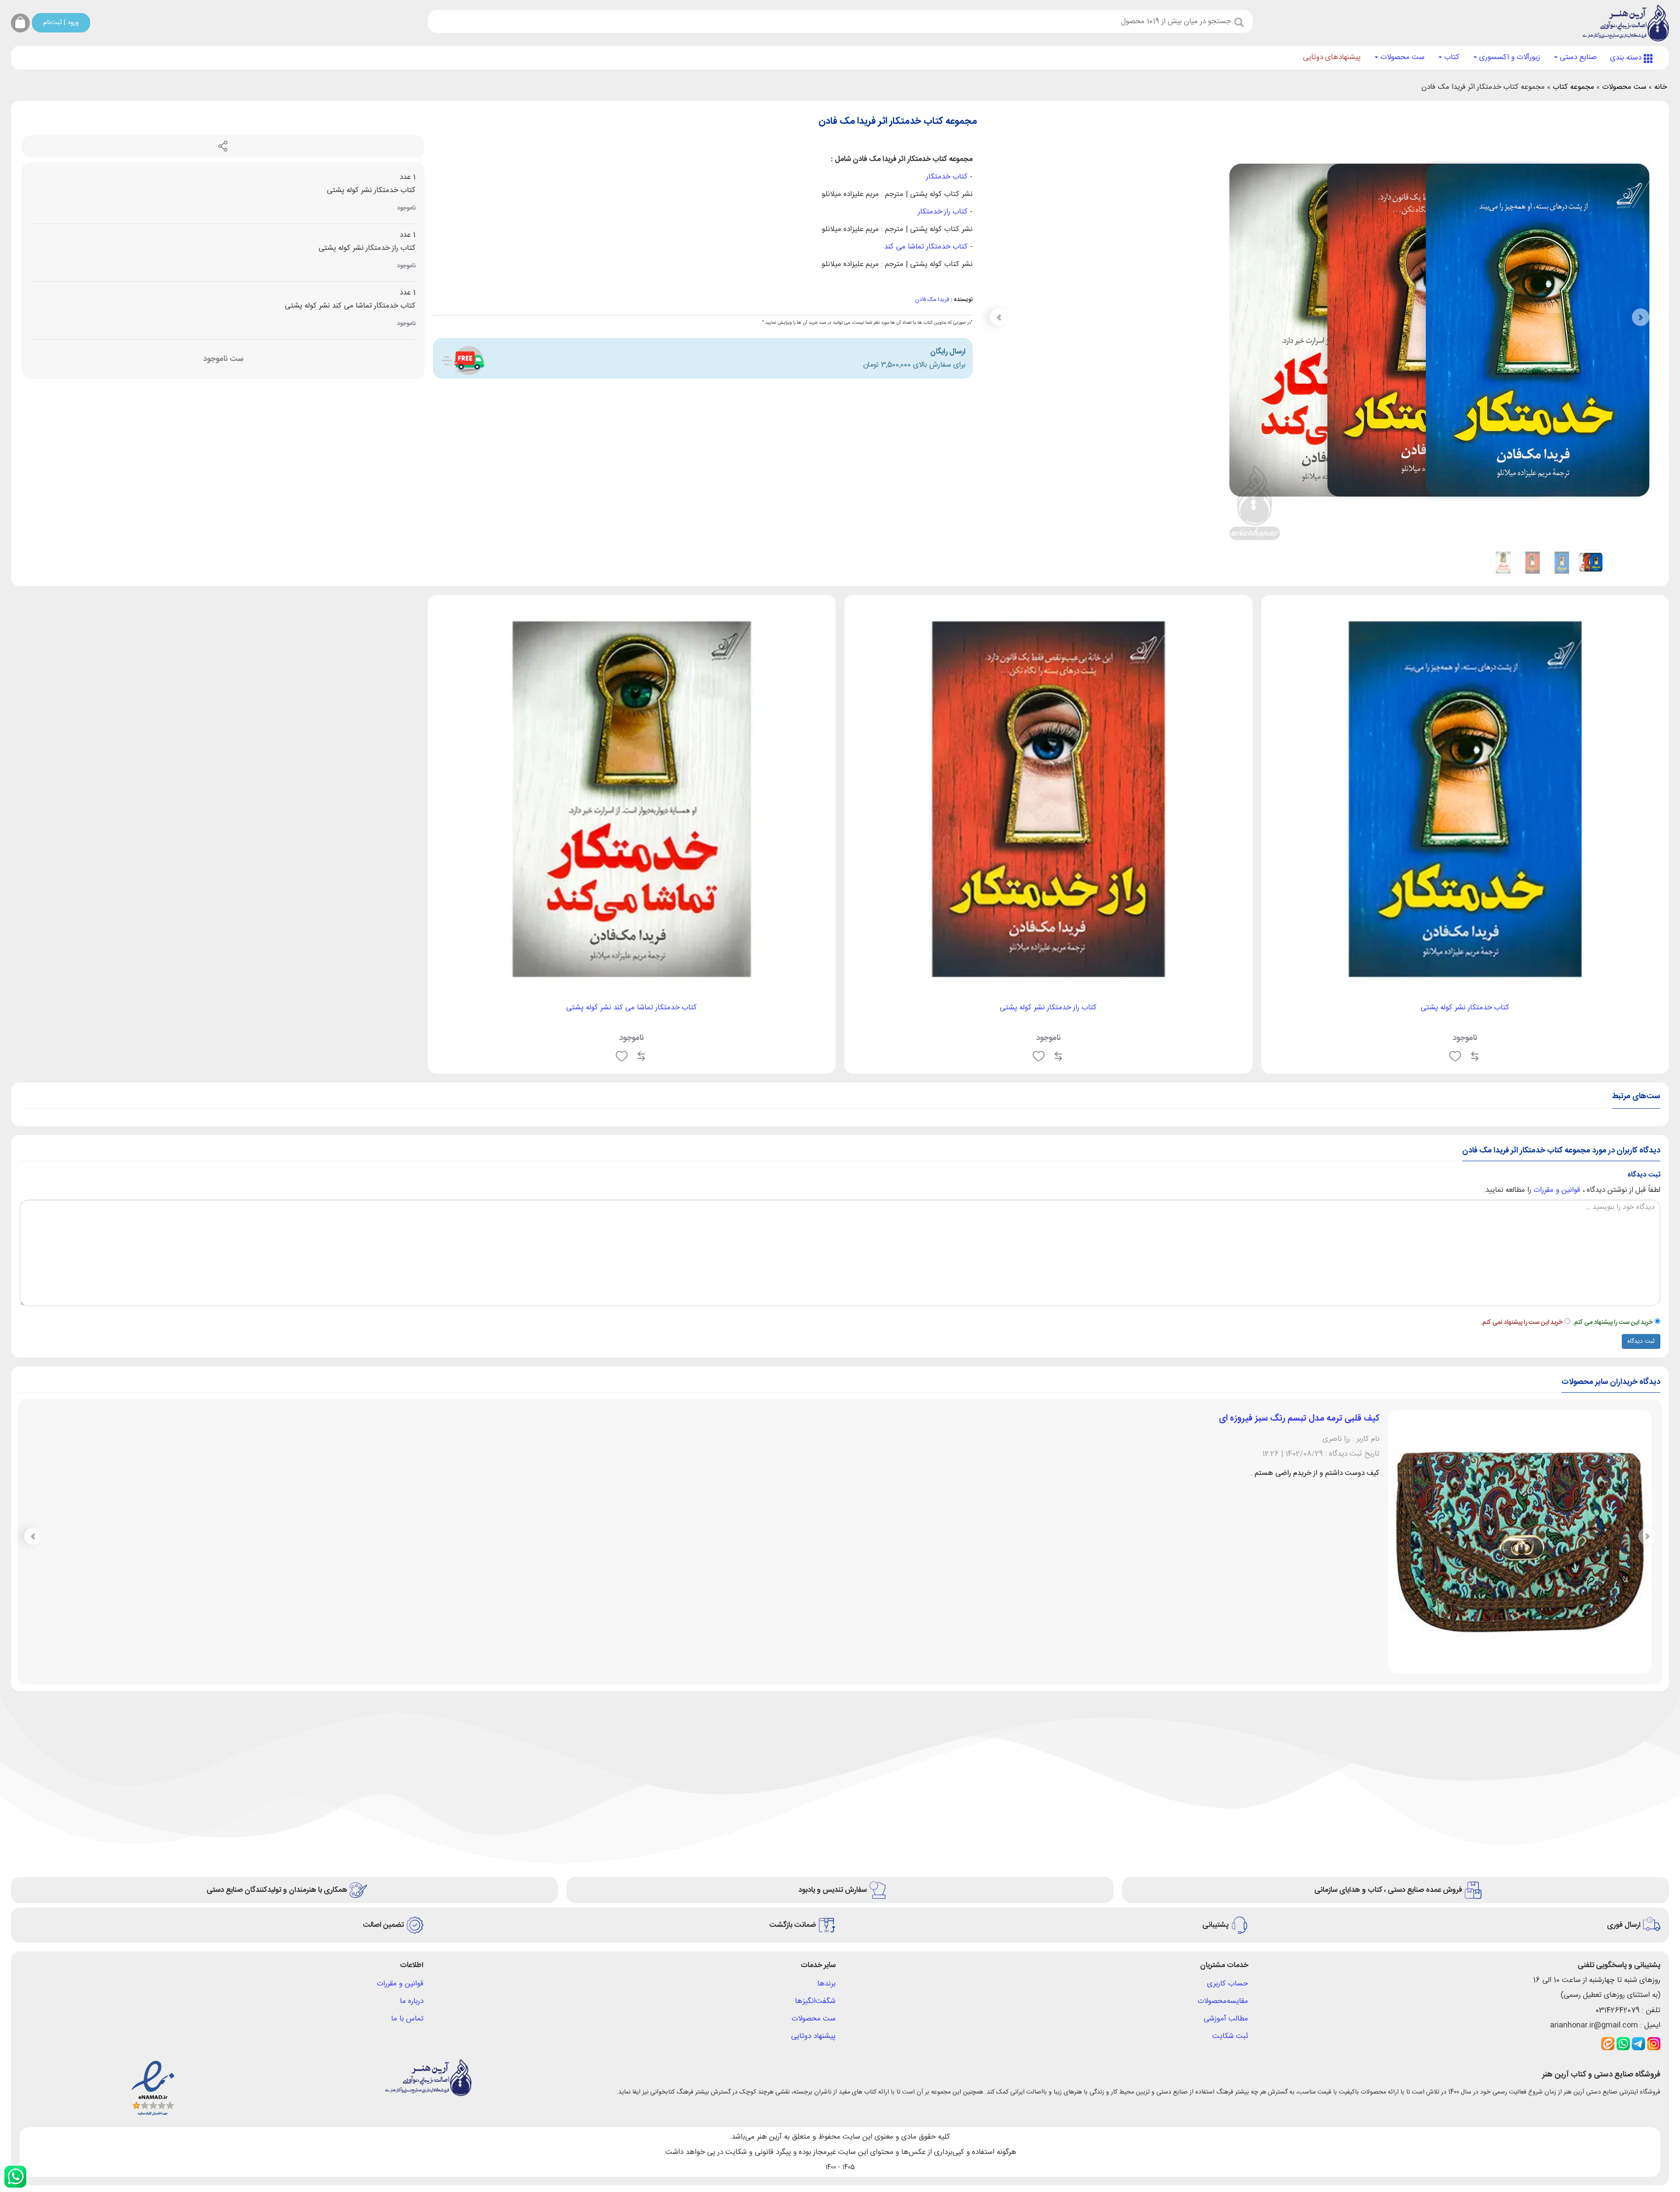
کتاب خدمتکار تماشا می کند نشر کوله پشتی (632, 1008)
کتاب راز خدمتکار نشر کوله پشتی (1048, 1008)
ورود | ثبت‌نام (61, 23)
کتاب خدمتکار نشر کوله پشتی (1465, 1008)
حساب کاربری (1228, 1984)
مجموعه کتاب (1573, 87)
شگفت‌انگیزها (815, 2001)
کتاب (1451, 57)
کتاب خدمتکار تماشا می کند (926, 247)
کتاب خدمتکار (947, 177)
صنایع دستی (1577, 57)
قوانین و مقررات (1557, 1190)
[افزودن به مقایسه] (1475, 1056)
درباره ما (412, 2001)
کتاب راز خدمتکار (943, 212)
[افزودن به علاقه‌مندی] (1455, 1056)
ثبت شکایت (1230, 2036)
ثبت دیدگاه (1641, 1341)
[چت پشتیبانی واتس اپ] (15, 2177)
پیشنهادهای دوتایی (1332, 57)
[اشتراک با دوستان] (223, 147)
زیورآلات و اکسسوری (1508, 57)
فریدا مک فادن (932, 300)
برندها (826, 1984)
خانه (1661, 87)
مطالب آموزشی (1226, 2019)
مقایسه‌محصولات (1223, 2001)
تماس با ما (407, 2019)
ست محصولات (1401, 57)
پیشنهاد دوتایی (813, 2036)
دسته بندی (1627, 58)
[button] (999, 317)
